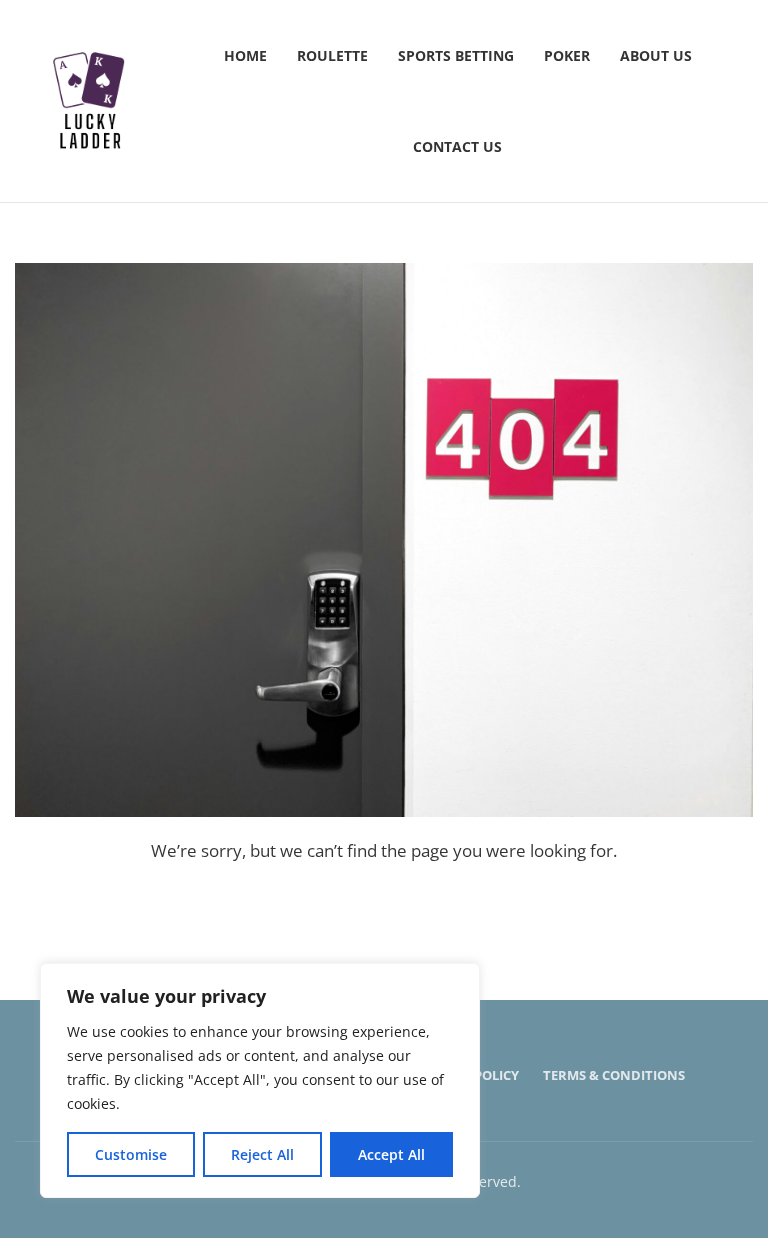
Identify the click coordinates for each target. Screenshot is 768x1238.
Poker (567, 55)
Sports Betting (456, 55)
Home (245, 55)
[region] (260, 1080)
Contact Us (457, 146)
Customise (131, 1154)
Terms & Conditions (614, 1075)
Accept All (391, 1154)
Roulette (332, 55)
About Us (656, 55)
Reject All (262, 1154)
